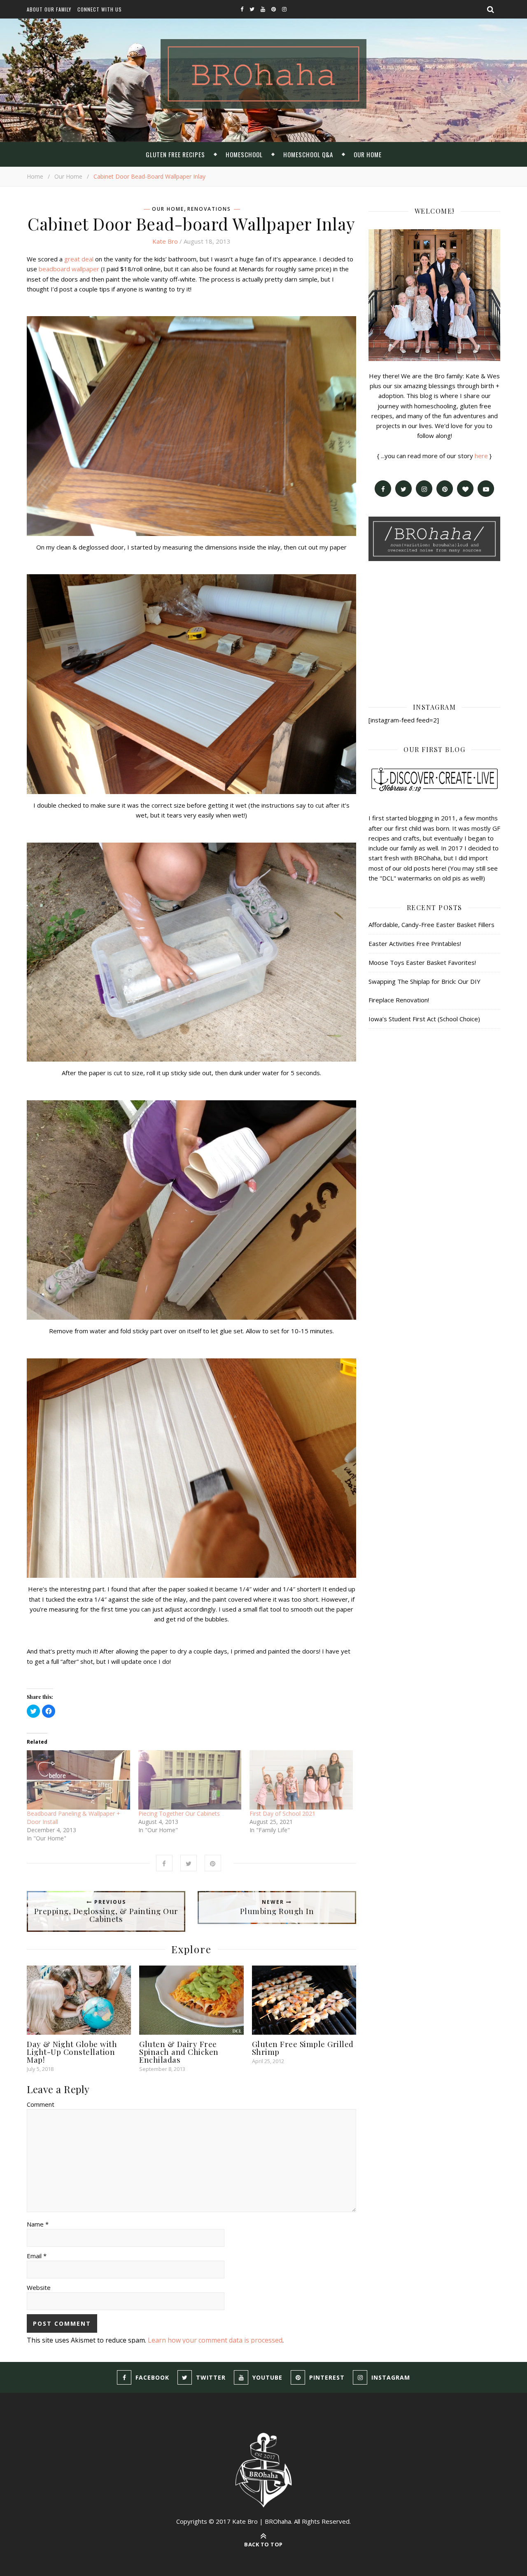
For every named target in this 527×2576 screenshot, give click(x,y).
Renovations (209, 209)
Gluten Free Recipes (175, 154)
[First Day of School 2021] (301, 1780)
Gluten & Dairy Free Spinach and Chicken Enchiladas (179, 2052)
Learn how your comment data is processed (215, 2340)
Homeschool (244, 154)
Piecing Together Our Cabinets (179, 1813)
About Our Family (49, 9)
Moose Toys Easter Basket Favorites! (422, 962)
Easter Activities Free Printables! (415, 943)
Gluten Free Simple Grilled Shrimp (303, 2048)
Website (39, 2287)
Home (35, 176)
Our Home (368, 154)
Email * (37, 2256)
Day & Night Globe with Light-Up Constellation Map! (72, 2052)
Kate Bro (165, 241)
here (481, 456)
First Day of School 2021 (282, 1813)
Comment (41, 2104)
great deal (79, 259)
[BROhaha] (263, 74)
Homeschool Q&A (308, 154)
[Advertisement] (434, 631)
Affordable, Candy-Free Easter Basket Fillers (431, 925)
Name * (38, 2224)
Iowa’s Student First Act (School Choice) (424, 1019)
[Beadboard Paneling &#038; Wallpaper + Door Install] (78, 1780)
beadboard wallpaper (69, 269)
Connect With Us (100, 9)
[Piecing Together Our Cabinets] (190, 1780)
